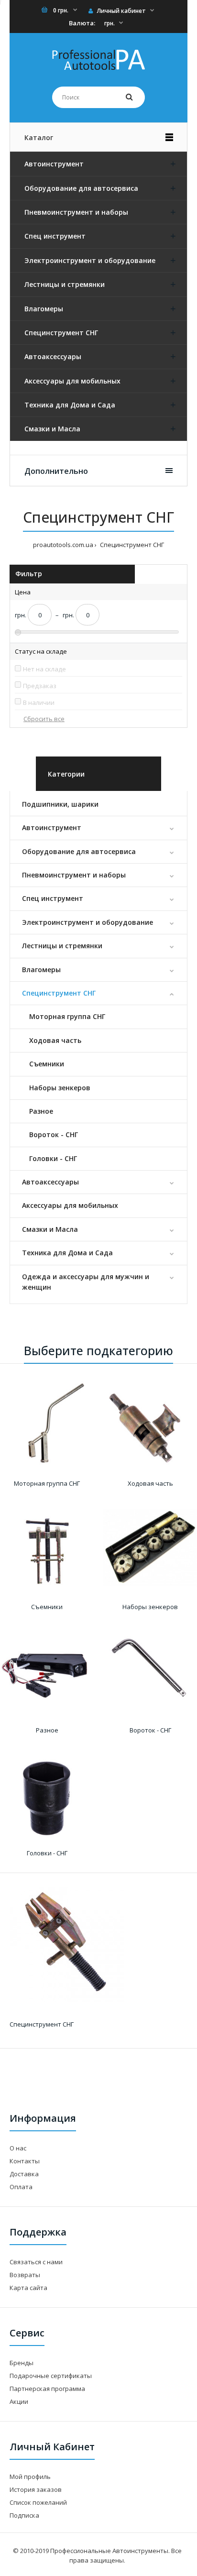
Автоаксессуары (50, 1182)
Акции (19, 2401)
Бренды (22, 2363)
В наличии (39, 702)
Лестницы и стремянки (62, 946)
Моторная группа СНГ (67, 1016)
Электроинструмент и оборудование (88, 922)
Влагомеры (41, 970)
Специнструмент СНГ (59, 993)
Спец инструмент (53, 898)
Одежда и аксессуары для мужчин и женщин (86, 1282)
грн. (109, 23)
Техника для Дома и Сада (67, 1253)
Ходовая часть (55, 1040)
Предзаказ (40, 686)
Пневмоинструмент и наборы (74, 875)
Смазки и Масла (50, 1229)
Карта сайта (28, 2288)
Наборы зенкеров (60, 1088)
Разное (41, 1111)
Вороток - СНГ (54, 1135)
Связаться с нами (36, 2262)
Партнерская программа (47, 2389)
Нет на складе (44, 669)
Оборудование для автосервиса (79, 851)
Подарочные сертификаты (51, 2376)
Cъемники (47, 1064)
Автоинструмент (52, 828)
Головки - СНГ (53, 1158)
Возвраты (25, 2275)
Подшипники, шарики (60, 804)
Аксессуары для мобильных (70, 1205)
